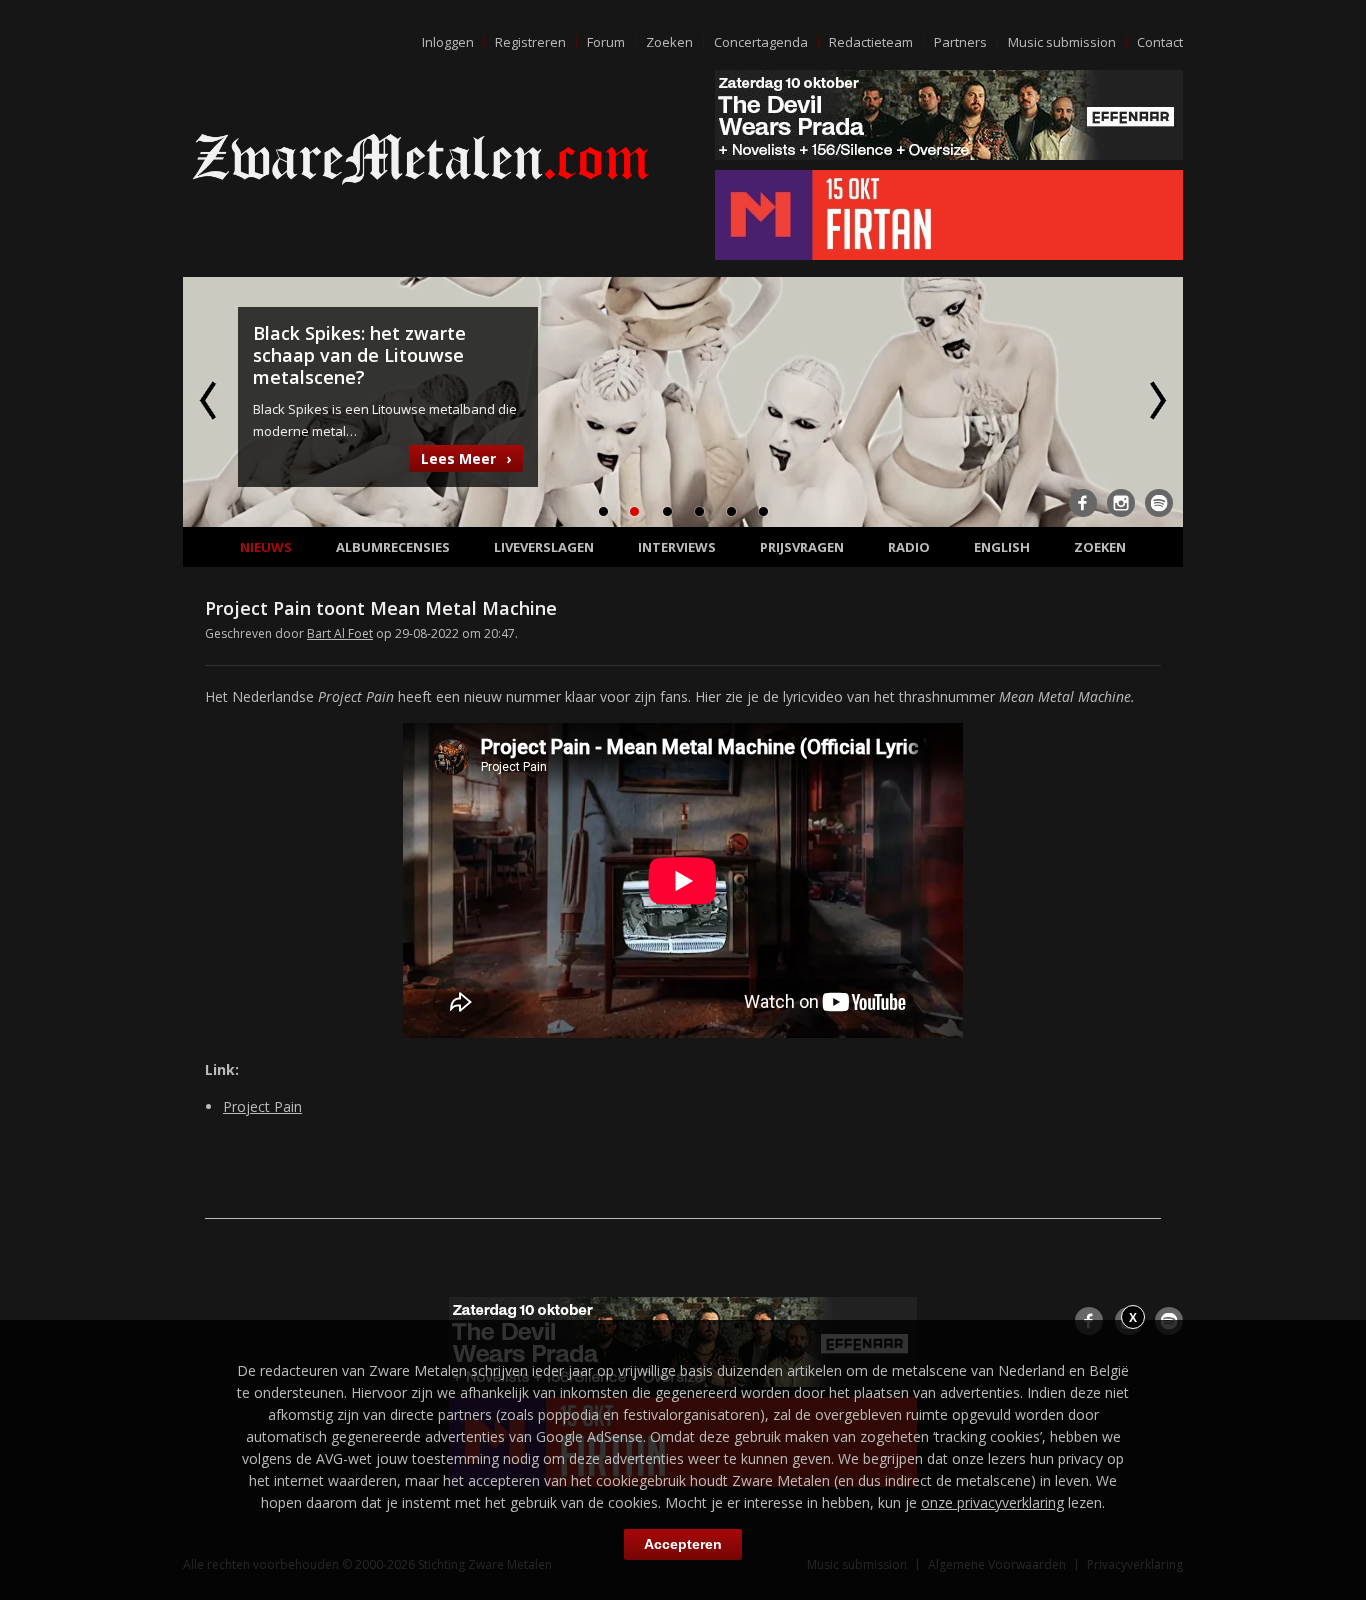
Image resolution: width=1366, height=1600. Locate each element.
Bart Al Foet (340, 633)
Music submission (1062, 42)
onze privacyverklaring (992, 1502)
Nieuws (266, 547)
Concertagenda (761, 42)
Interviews (677, 547)
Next (1156, 400)
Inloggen (448, 42)
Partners (960, 42)
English (1002, 547)
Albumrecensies (393, 547)
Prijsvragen (802, 547)
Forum (606, 42)
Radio (909, 547)
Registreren (530, 42)
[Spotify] (1159, 503)
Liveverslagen (544, 547)
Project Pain (262, 1106)
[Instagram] (1121, 503)
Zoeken (669, 42)
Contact (1160, 42)
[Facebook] (1083, 503)
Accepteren (683, 1544)
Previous (210, 400)
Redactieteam (871, 42)
